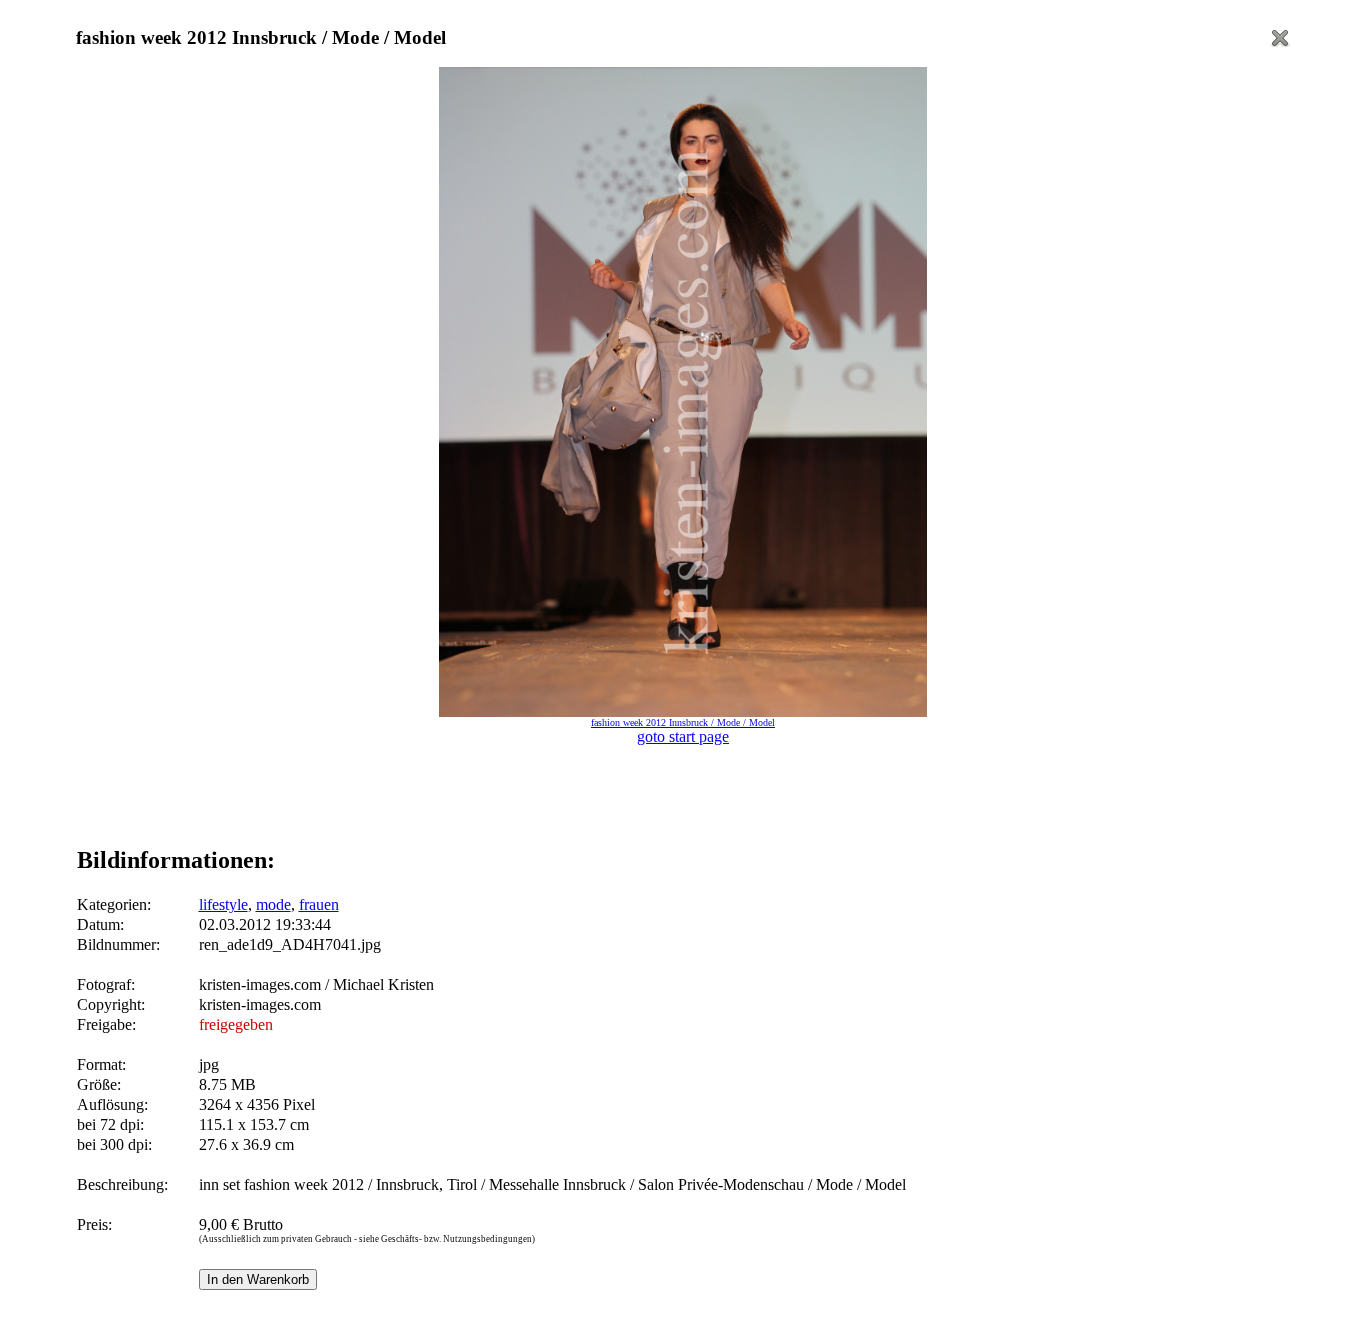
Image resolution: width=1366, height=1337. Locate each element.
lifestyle (223, 904)
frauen (319, 904)
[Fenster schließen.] (1280, 43)
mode (273, 904)
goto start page (683, 736)
